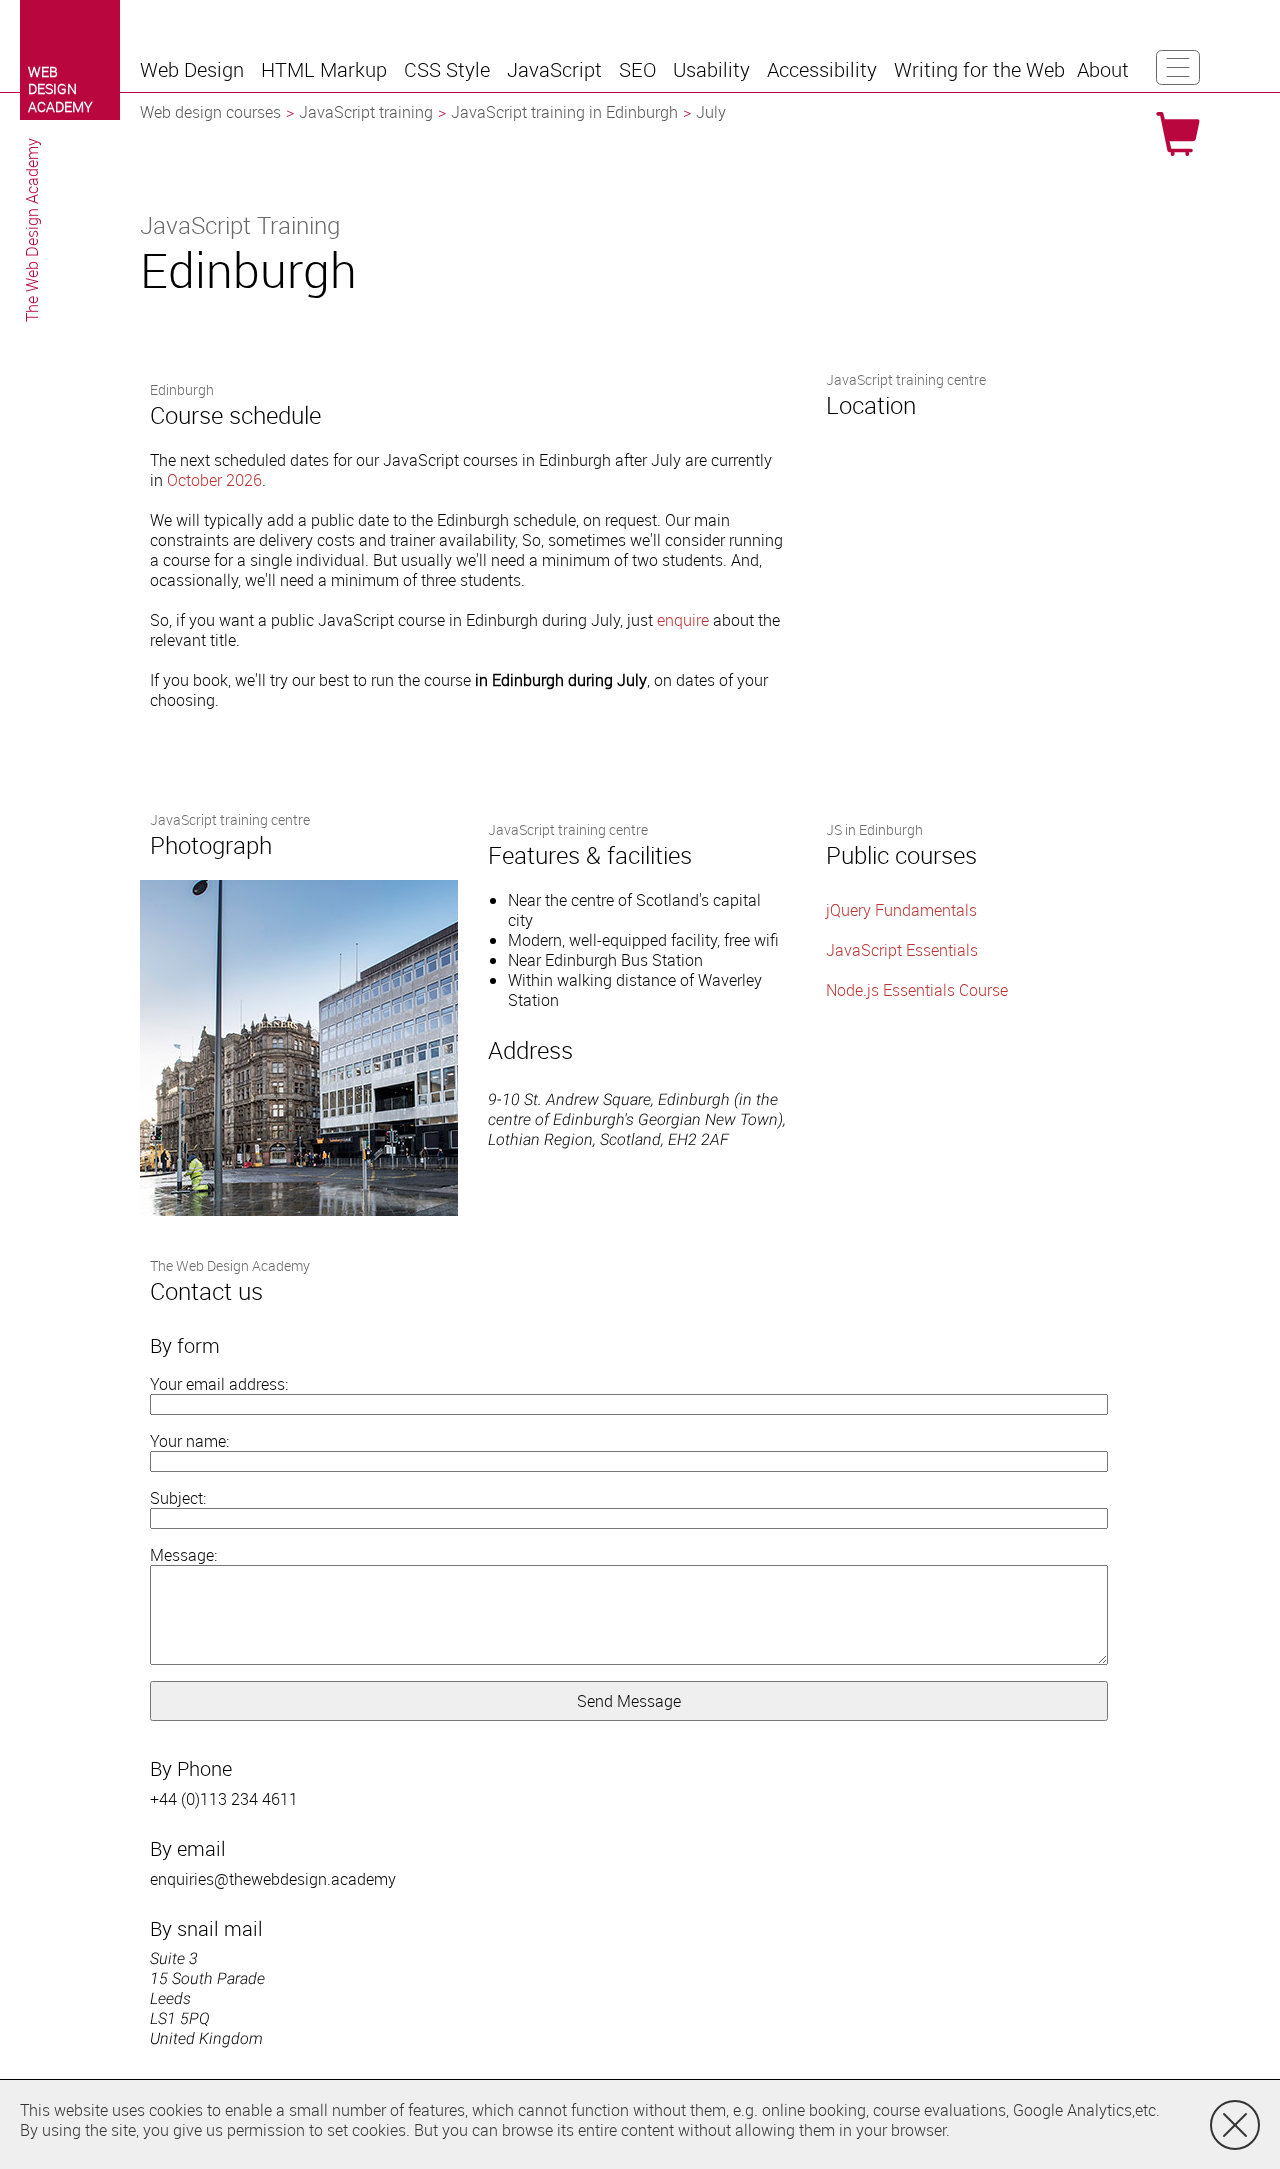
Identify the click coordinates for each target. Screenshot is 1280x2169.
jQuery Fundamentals (901, 910)
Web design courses (210, 112)
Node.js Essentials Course (917, 990)
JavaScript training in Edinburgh (564, 112)
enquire (683, 620)
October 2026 (214, 480)
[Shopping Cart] (1178, 134)
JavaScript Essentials (902, 950)
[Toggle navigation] (1178, 67)
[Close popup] (1235, 2125)
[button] (194, 70)
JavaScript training (366, 112)
